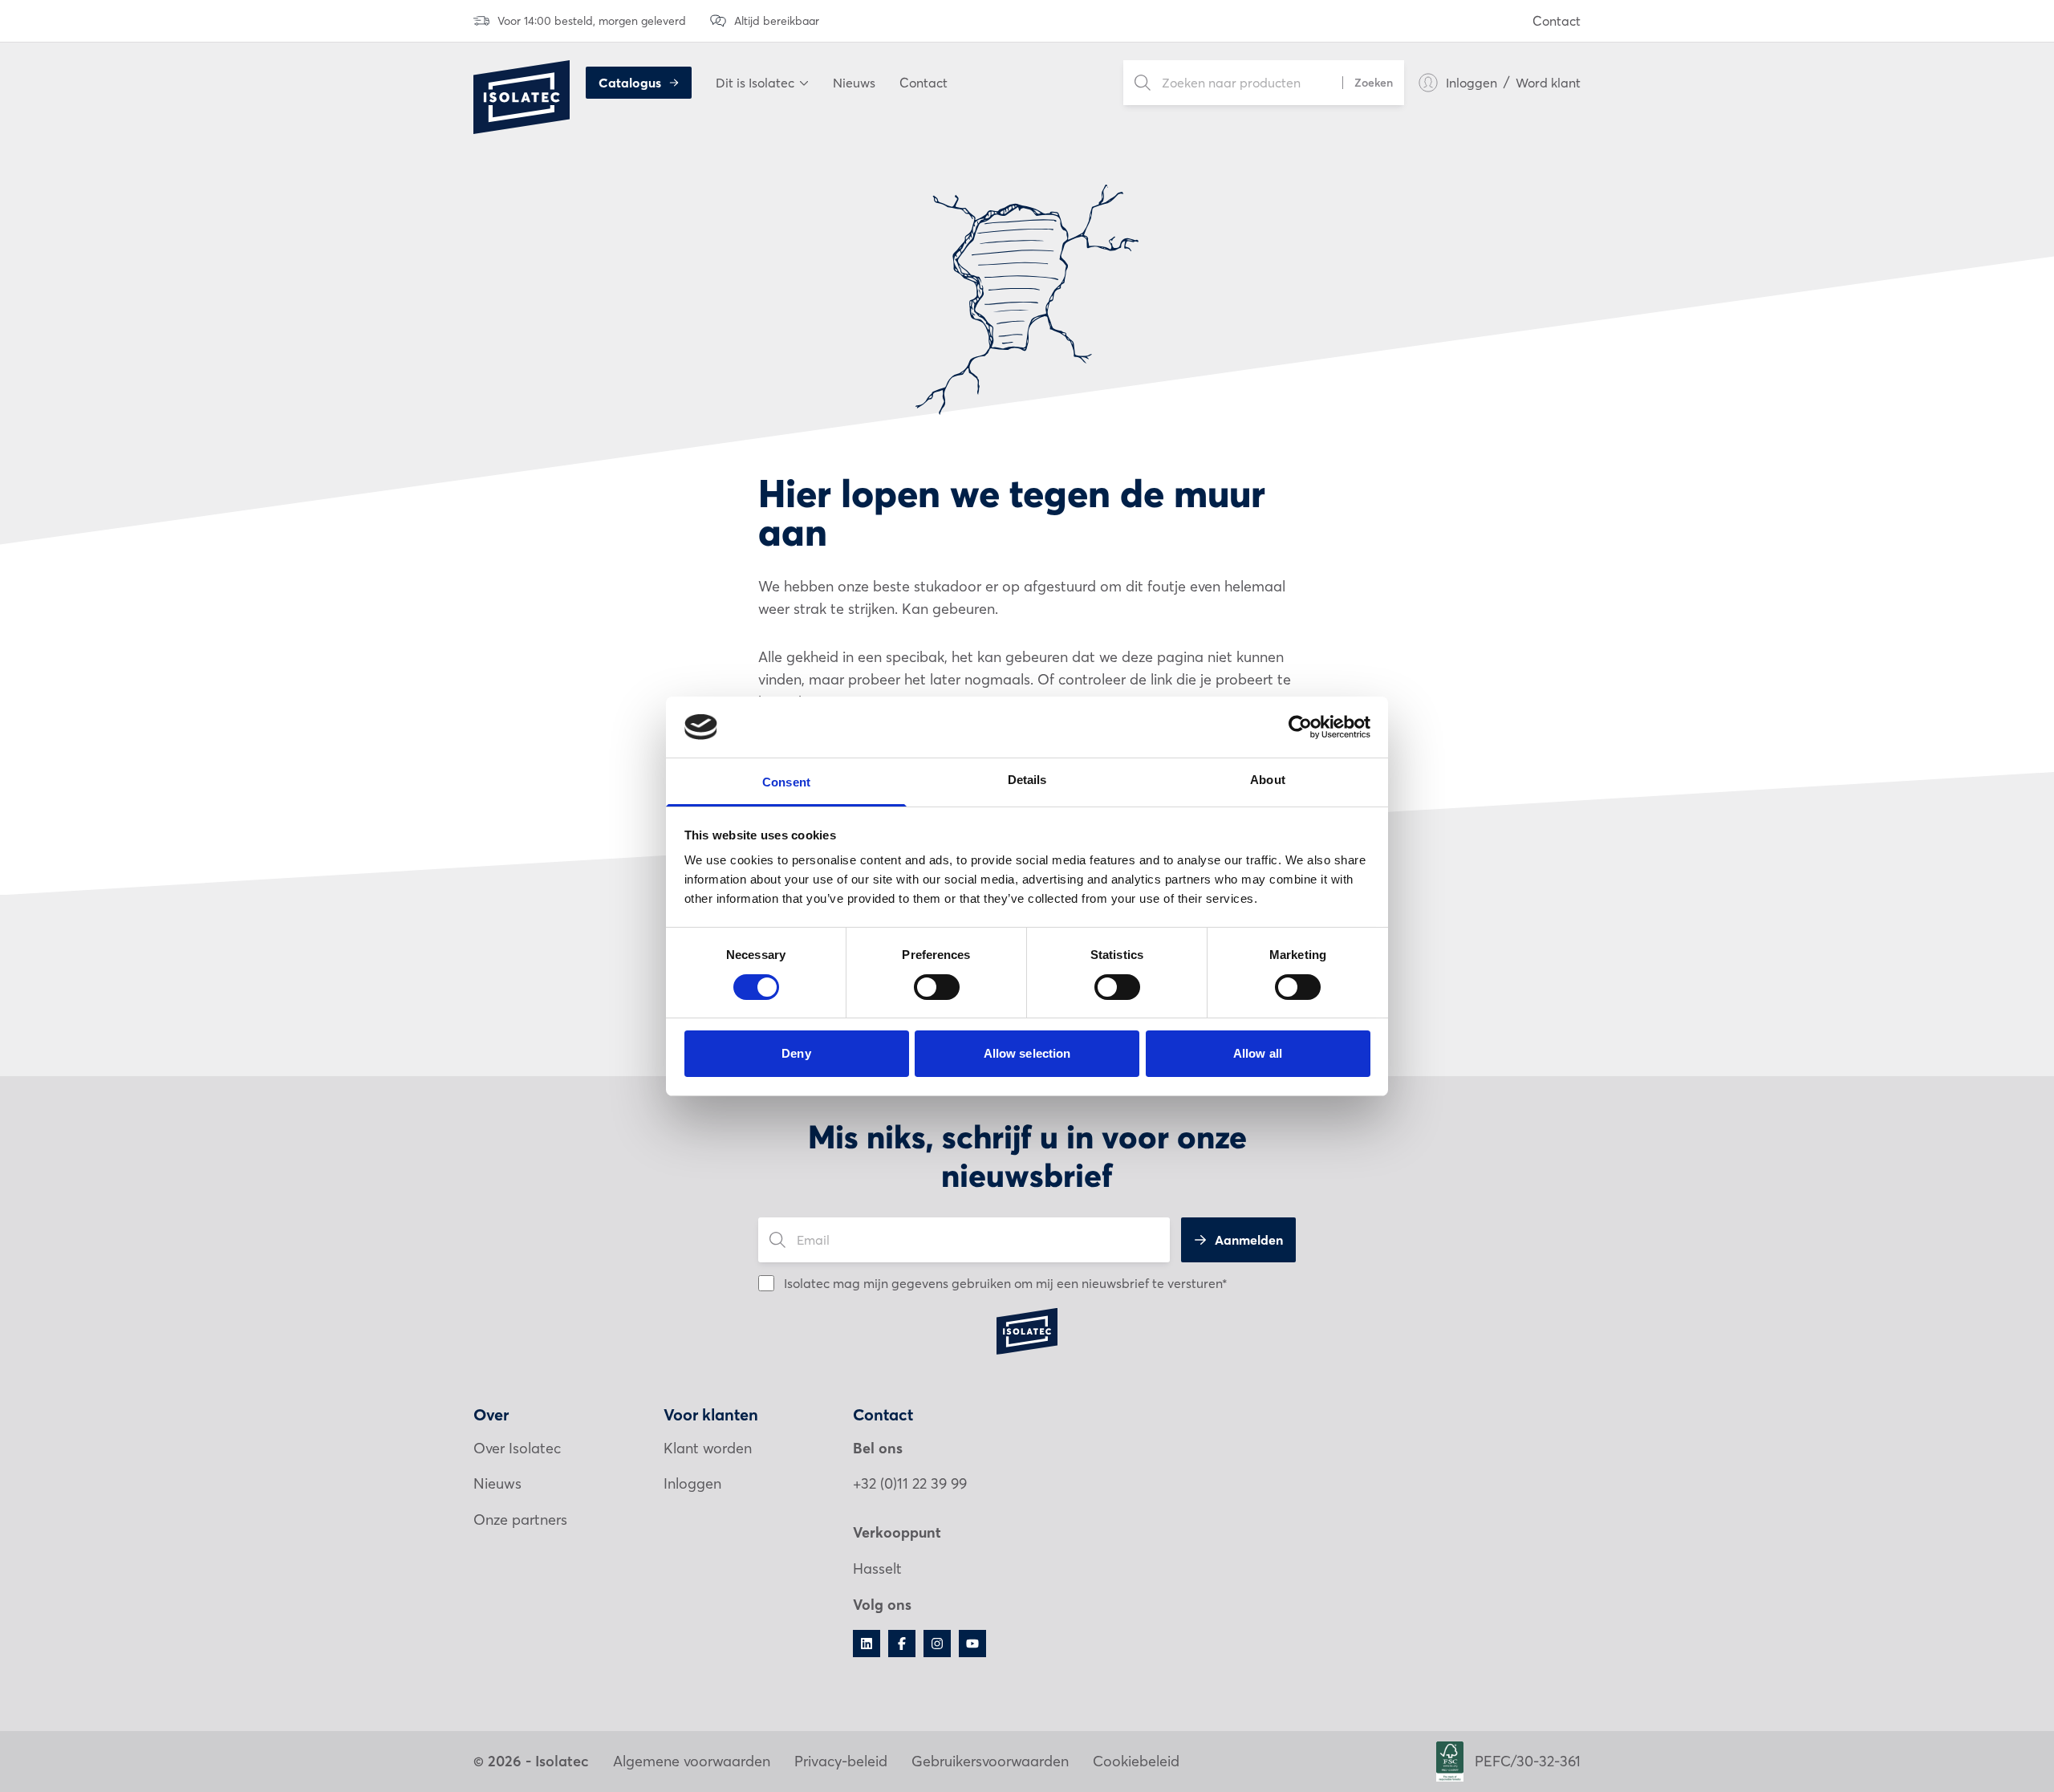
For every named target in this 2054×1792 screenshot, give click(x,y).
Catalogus (630, 83)
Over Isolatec (517, 1448)
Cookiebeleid (1136, 1761)
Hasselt (877, 1569)
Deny (796, 1053)
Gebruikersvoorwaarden (990, 1761)
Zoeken (1374, 83)
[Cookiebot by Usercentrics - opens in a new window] (1300, 727)
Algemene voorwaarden (692, 1761)
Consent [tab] (786, 782)
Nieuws (854, 83)
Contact (1557, 21)
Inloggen (1471, 83)
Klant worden (708, 1448)
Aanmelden (1249, 1240)
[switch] (937, 987)
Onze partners (520, 1520)
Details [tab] (1027, 780)
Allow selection (1027, 1053)
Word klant (1548, 83)
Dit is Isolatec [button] (755, 83)
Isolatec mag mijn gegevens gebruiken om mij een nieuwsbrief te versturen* (1006, 1283)
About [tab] (1268, 780)
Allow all (1258, 1053)
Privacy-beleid (841, 1761)
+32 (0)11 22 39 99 (910, 1483)
